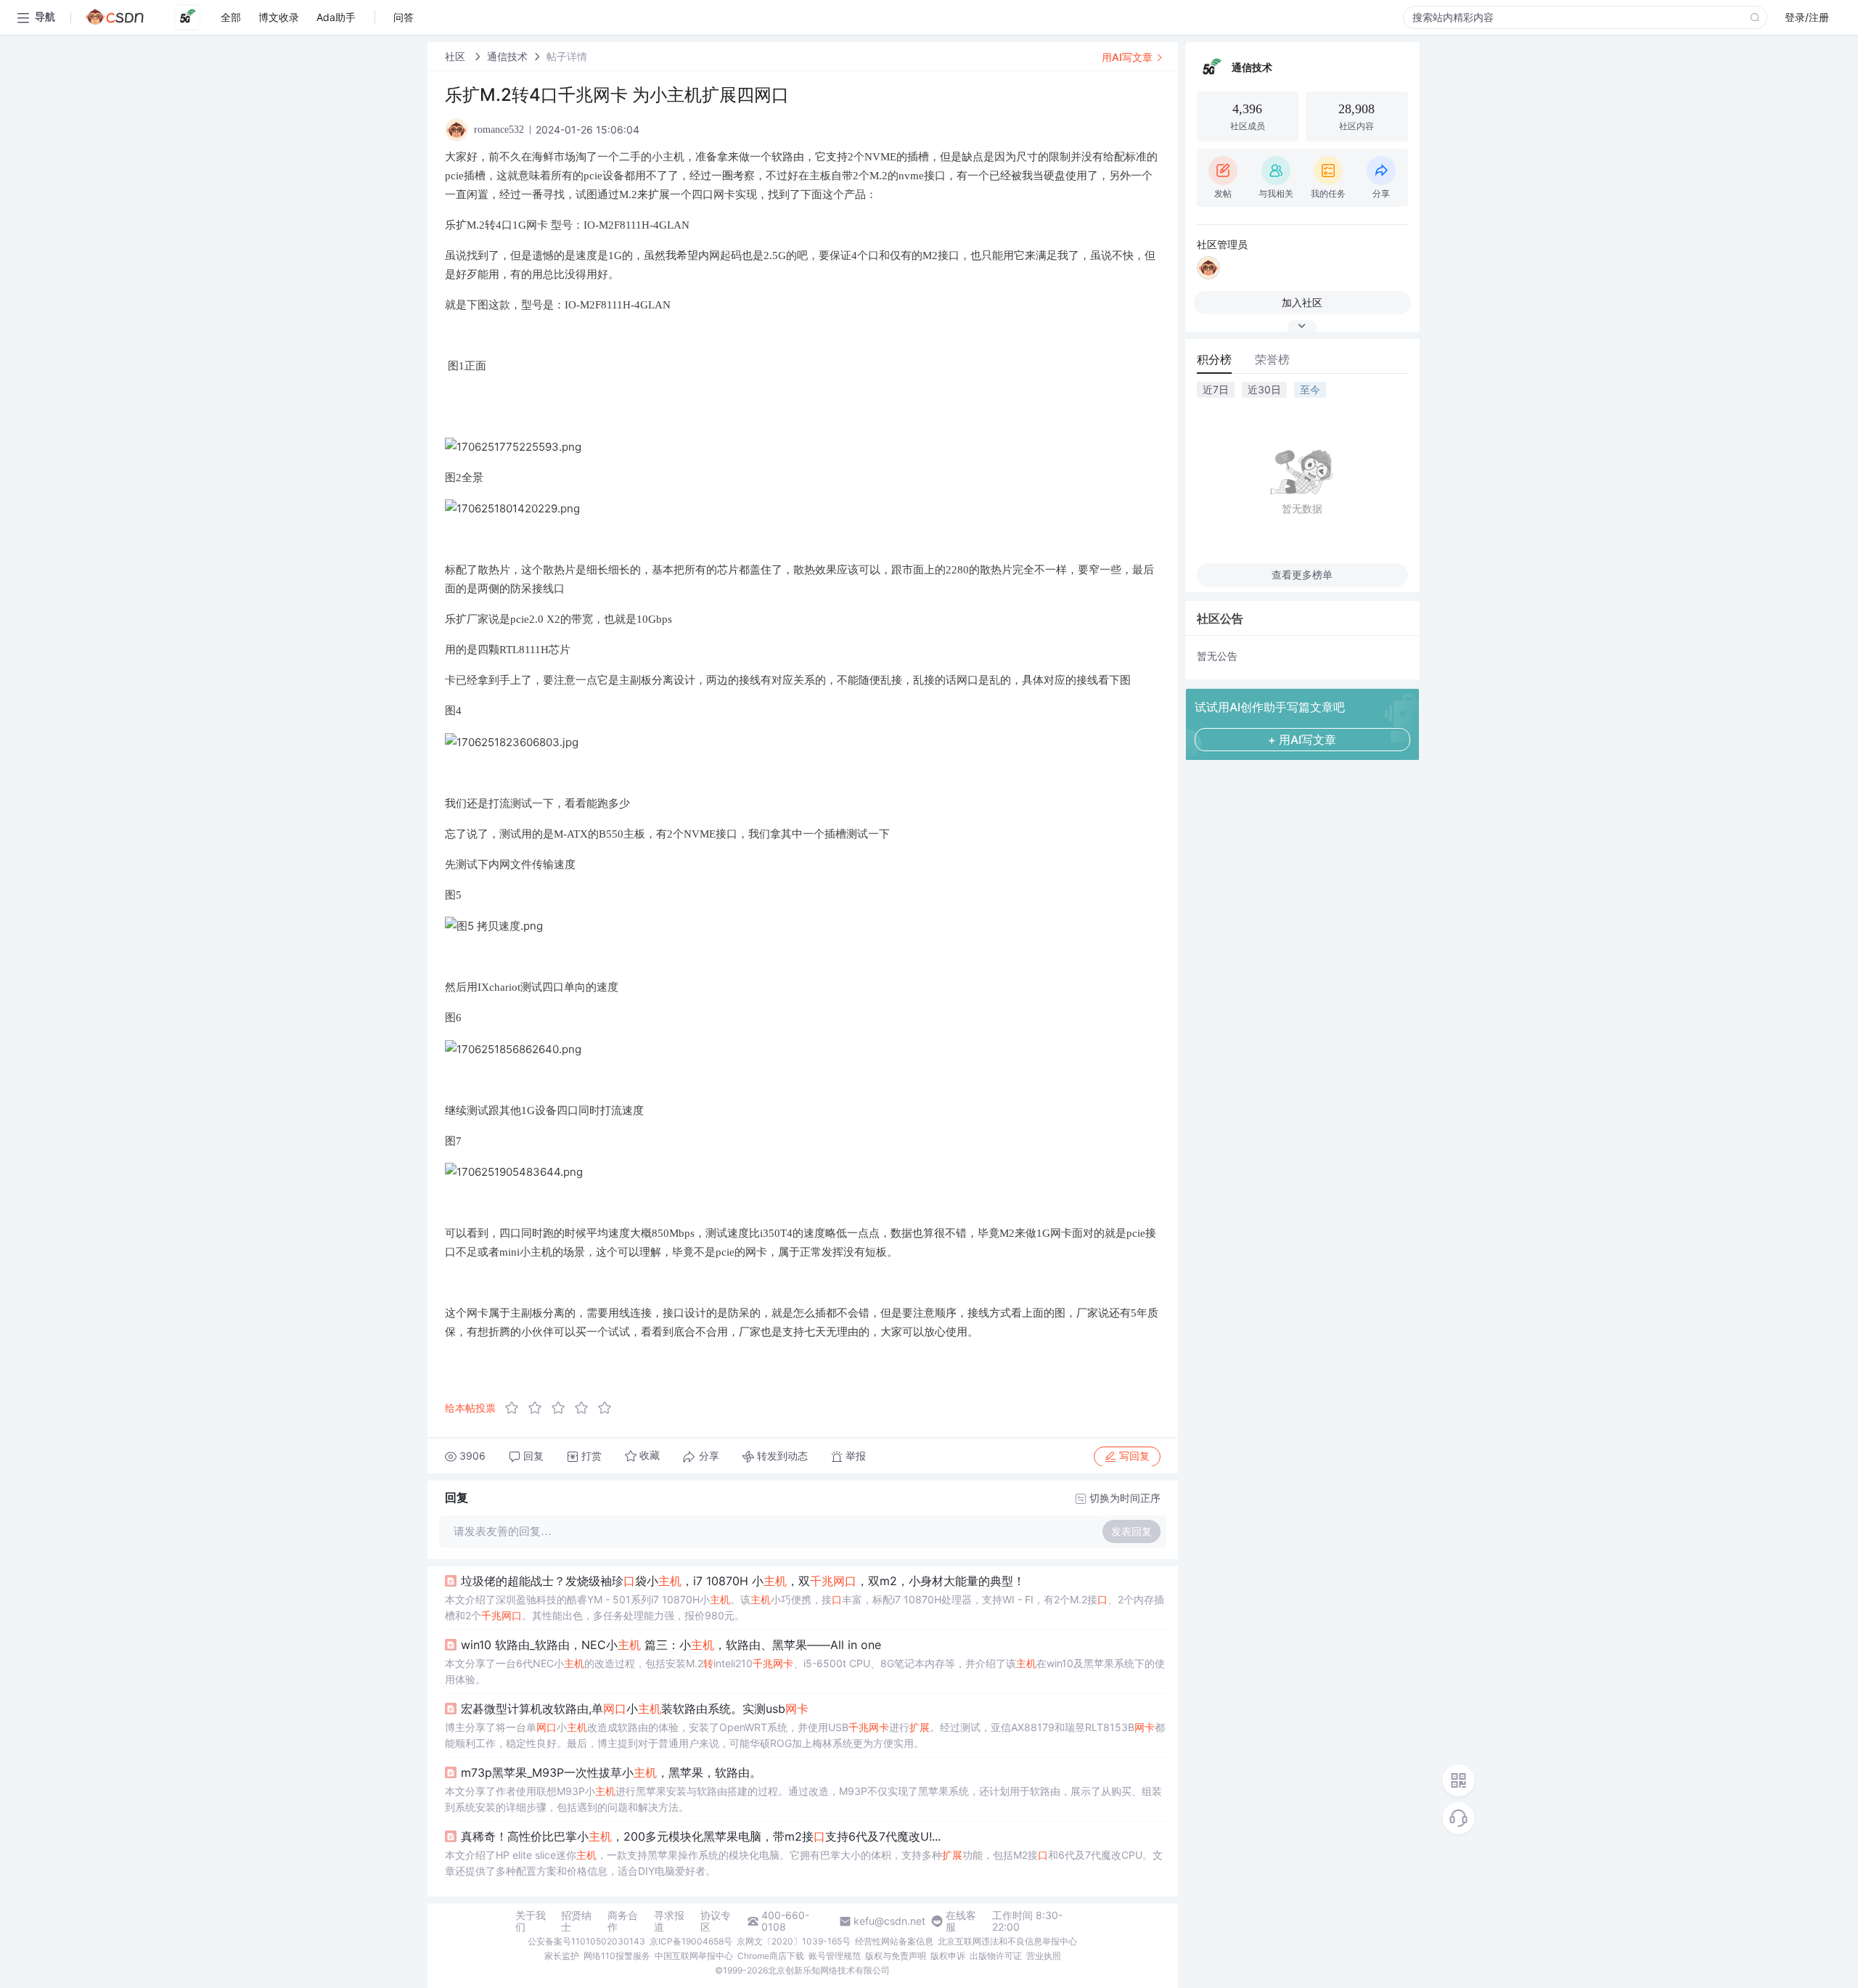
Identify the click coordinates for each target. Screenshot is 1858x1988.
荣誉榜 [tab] (1272, 359)
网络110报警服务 (617, 1956)
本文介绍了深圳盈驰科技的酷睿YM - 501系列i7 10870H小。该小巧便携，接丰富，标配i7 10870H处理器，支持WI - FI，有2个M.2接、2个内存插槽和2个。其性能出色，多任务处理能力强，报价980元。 (805, 1607)
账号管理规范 (835, 1956)
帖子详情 (567, 56)
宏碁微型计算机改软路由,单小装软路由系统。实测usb (635, 1709)
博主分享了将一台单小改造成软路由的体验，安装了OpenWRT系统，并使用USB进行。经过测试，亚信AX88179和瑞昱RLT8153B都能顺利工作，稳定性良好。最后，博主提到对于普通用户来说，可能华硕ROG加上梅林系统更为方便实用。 (805, 1735)
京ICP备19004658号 (691, 1941)
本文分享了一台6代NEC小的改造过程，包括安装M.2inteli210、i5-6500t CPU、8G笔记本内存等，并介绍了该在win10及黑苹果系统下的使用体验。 (805, 1671)
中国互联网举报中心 (694, 1956)
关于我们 (531, 1921)
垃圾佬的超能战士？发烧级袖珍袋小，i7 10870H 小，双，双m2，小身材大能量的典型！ (743, 1581)
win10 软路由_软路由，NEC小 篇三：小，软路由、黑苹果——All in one (671, 1645)
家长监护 (562, 1956)
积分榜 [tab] (1214, 359)
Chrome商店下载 (771, 1956)
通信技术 (507, 56)
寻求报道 (669, 1921)
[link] (457, 56)
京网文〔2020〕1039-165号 (794, 1941)
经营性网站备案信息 (894, 1941)
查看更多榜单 (1302, 574)
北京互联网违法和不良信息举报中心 (1007, 1941)
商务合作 (623, 1921)
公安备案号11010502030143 (586, 1941)
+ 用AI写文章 (1302, 740)
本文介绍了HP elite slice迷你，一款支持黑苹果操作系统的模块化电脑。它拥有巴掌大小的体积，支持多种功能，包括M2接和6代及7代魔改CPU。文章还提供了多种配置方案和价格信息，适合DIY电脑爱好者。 (804, 1863)
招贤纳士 (576, 1921)
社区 (457, 56)
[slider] (562, 1408)
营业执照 (1044, 1956)
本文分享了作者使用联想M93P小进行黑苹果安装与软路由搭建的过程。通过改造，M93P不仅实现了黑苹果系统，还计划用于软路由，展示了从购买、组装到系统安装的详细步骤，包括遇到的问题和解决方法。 (803, 1799)
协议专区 (716, 1921)
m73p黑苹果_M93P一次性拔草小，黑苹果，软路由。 (611, 1772)
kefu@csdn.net (889, 1921)
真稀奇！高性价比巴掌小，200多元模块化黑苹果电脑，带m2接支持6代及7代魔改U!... (701, 1836)
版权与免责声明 (896, 1956)
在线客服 (961, 1921)
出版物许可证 (996, 1956)
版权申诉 (948, 1956)
